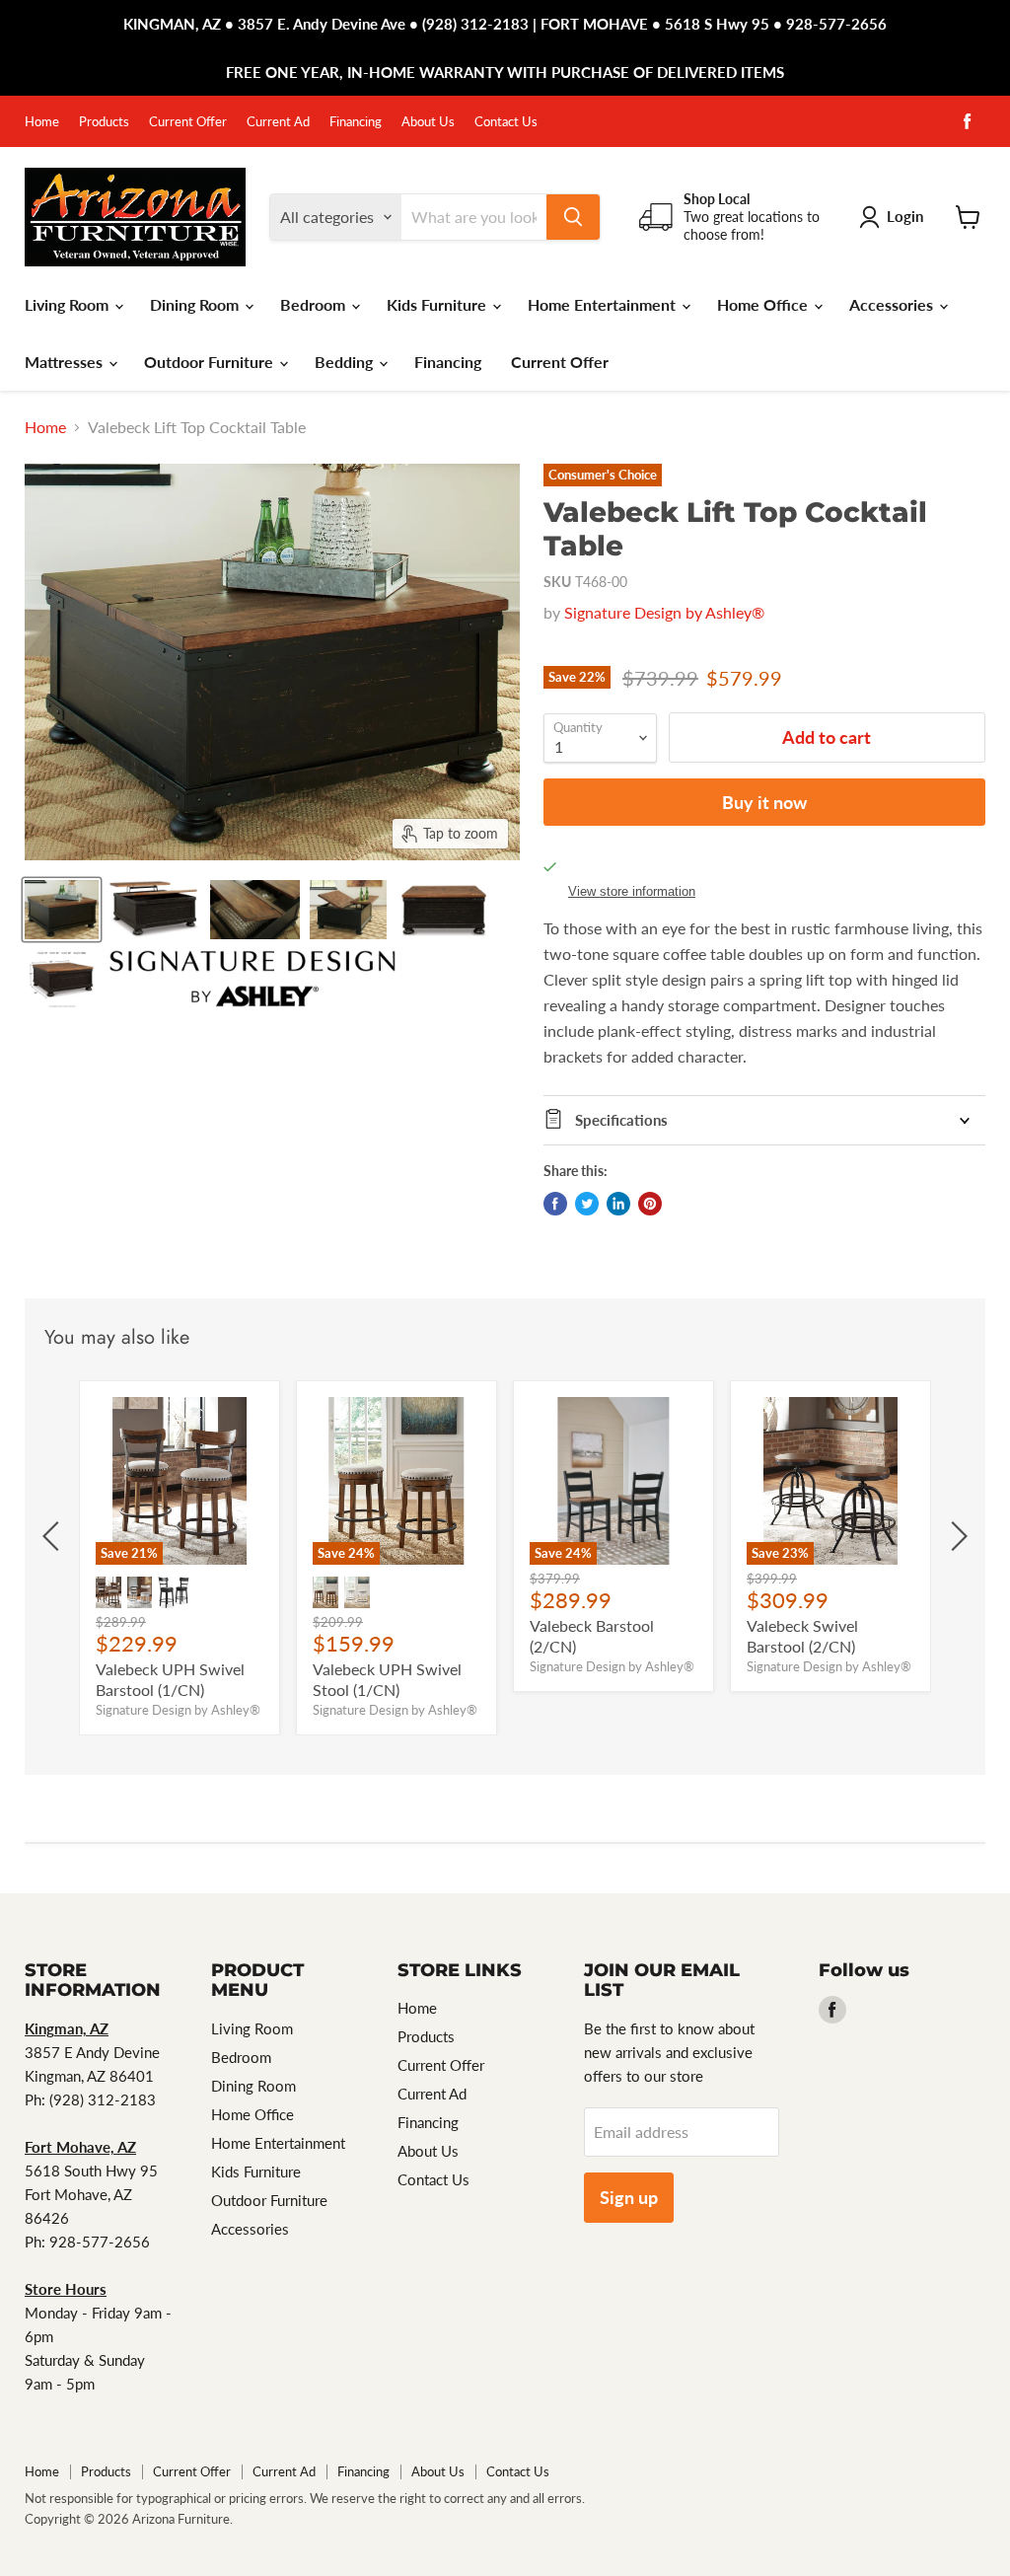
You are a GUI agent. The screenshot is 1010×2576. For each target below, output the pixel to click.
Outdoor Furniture (211, 362)
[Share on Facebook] (555, 1204)
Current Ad (278, 122)
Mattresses (66, 362)
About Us (428, 122)
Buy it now (764, 802)
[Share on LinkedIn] (618, 1204)
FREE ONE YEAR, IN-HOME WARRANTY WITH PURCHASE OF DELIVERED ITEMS (505, 72)
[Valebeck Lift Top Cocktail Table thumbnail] (62, 910)
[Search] (573, 217)
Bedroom (315, 304)
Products (104, 122)
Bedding (346, 362)
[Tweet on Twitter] (587, 1204)
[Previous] (54, 1536)
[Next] (956, 1536)
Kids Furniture (438, 304)
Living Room (69, 304)
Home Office (764, 304)
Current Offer (188, 122)
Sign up (629, 2197)
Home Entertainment (604, 304)
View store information (632, 892)
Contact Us (506, 122)
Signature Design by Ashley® (664, 612)
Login (905, 216)
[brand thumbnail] (252, 979)
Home (42, 122)
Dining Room (196, 304)
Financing (356, 122)
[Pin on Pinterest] (650, 1204)
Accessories (893, 304)
